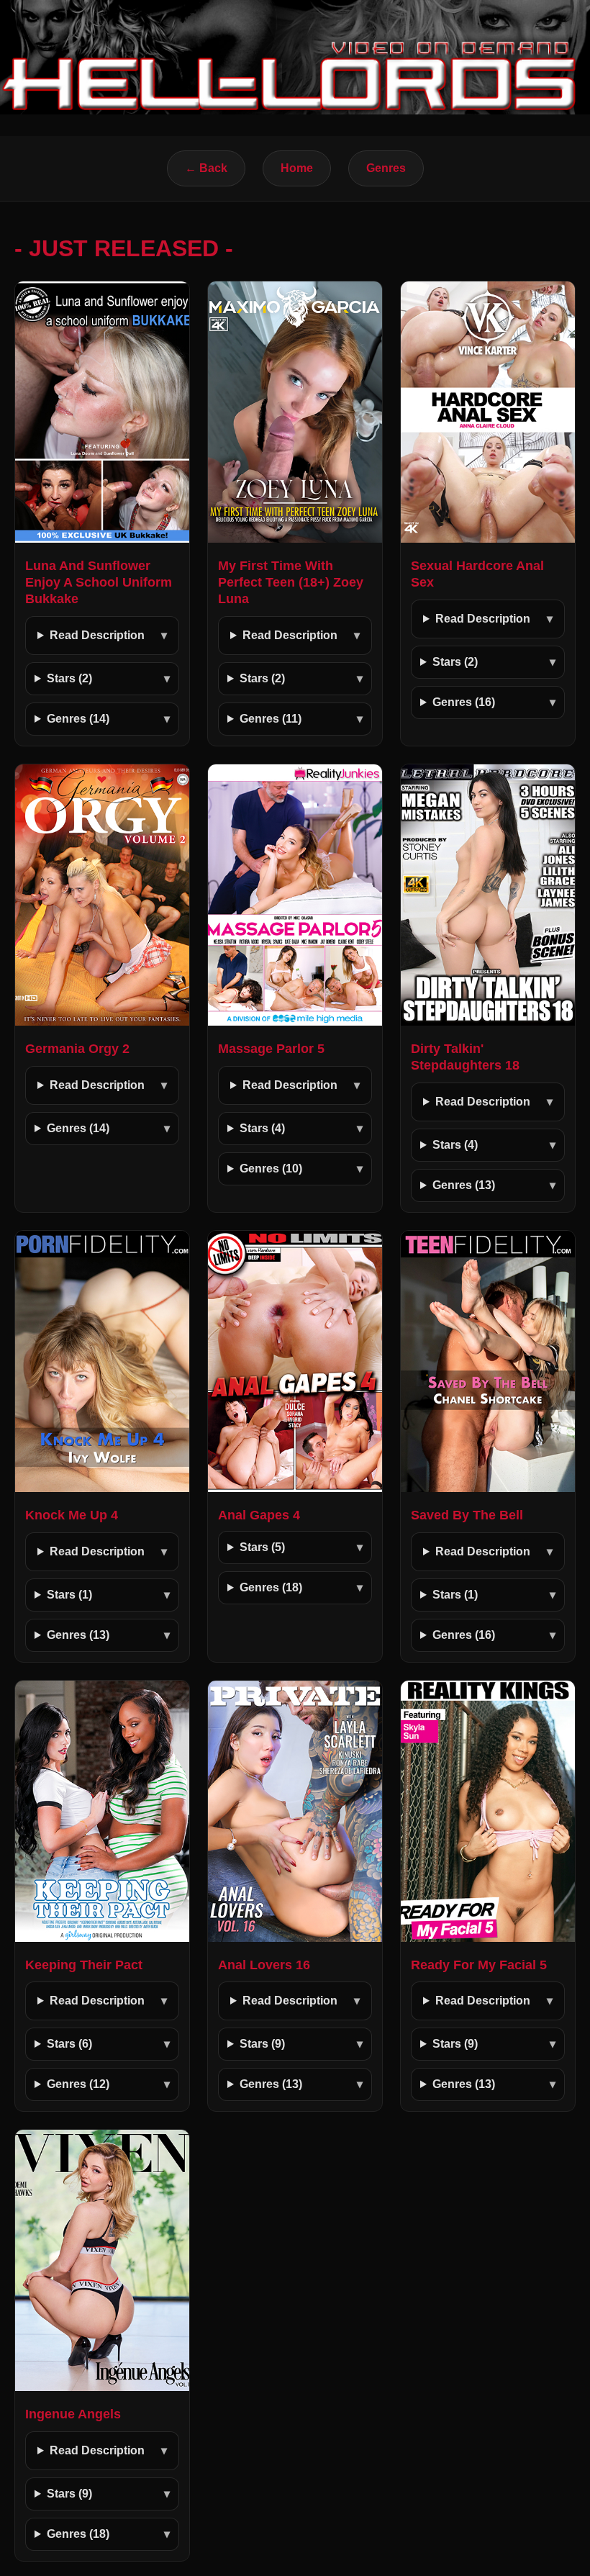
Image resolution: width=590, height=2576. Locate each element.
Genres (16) (464, 702)
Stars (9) (262, 2044)
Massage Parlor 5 (271, 1049)
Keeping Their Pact (84, 1965)
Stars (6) (69, 2044)
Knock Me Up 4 (72, 1515)
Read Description (97, 635)
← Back (206, 168)
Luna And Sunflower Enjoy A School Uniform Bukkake (99, 582)
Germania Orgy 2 (77, 1049)
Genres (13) (464, 1185)
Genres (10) (271, 1169)
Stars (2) (69, 678)
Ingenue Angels (73, 2414)
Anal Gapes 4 (259, 1515)
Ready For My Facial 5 (479, 1965)
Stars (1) (69, 1595)
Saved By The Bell (467, 1515)
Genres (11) (271, 719)
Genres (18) (271, 1587)
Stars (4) (262, 1128)
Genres (386, 168)
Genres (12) (78, 2084)
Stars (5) (262, 1547)
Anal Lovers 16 (264, 1965)
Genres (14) (78, 719)
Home (297, 168)
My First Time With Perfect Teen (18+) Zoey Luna (291, 582)
